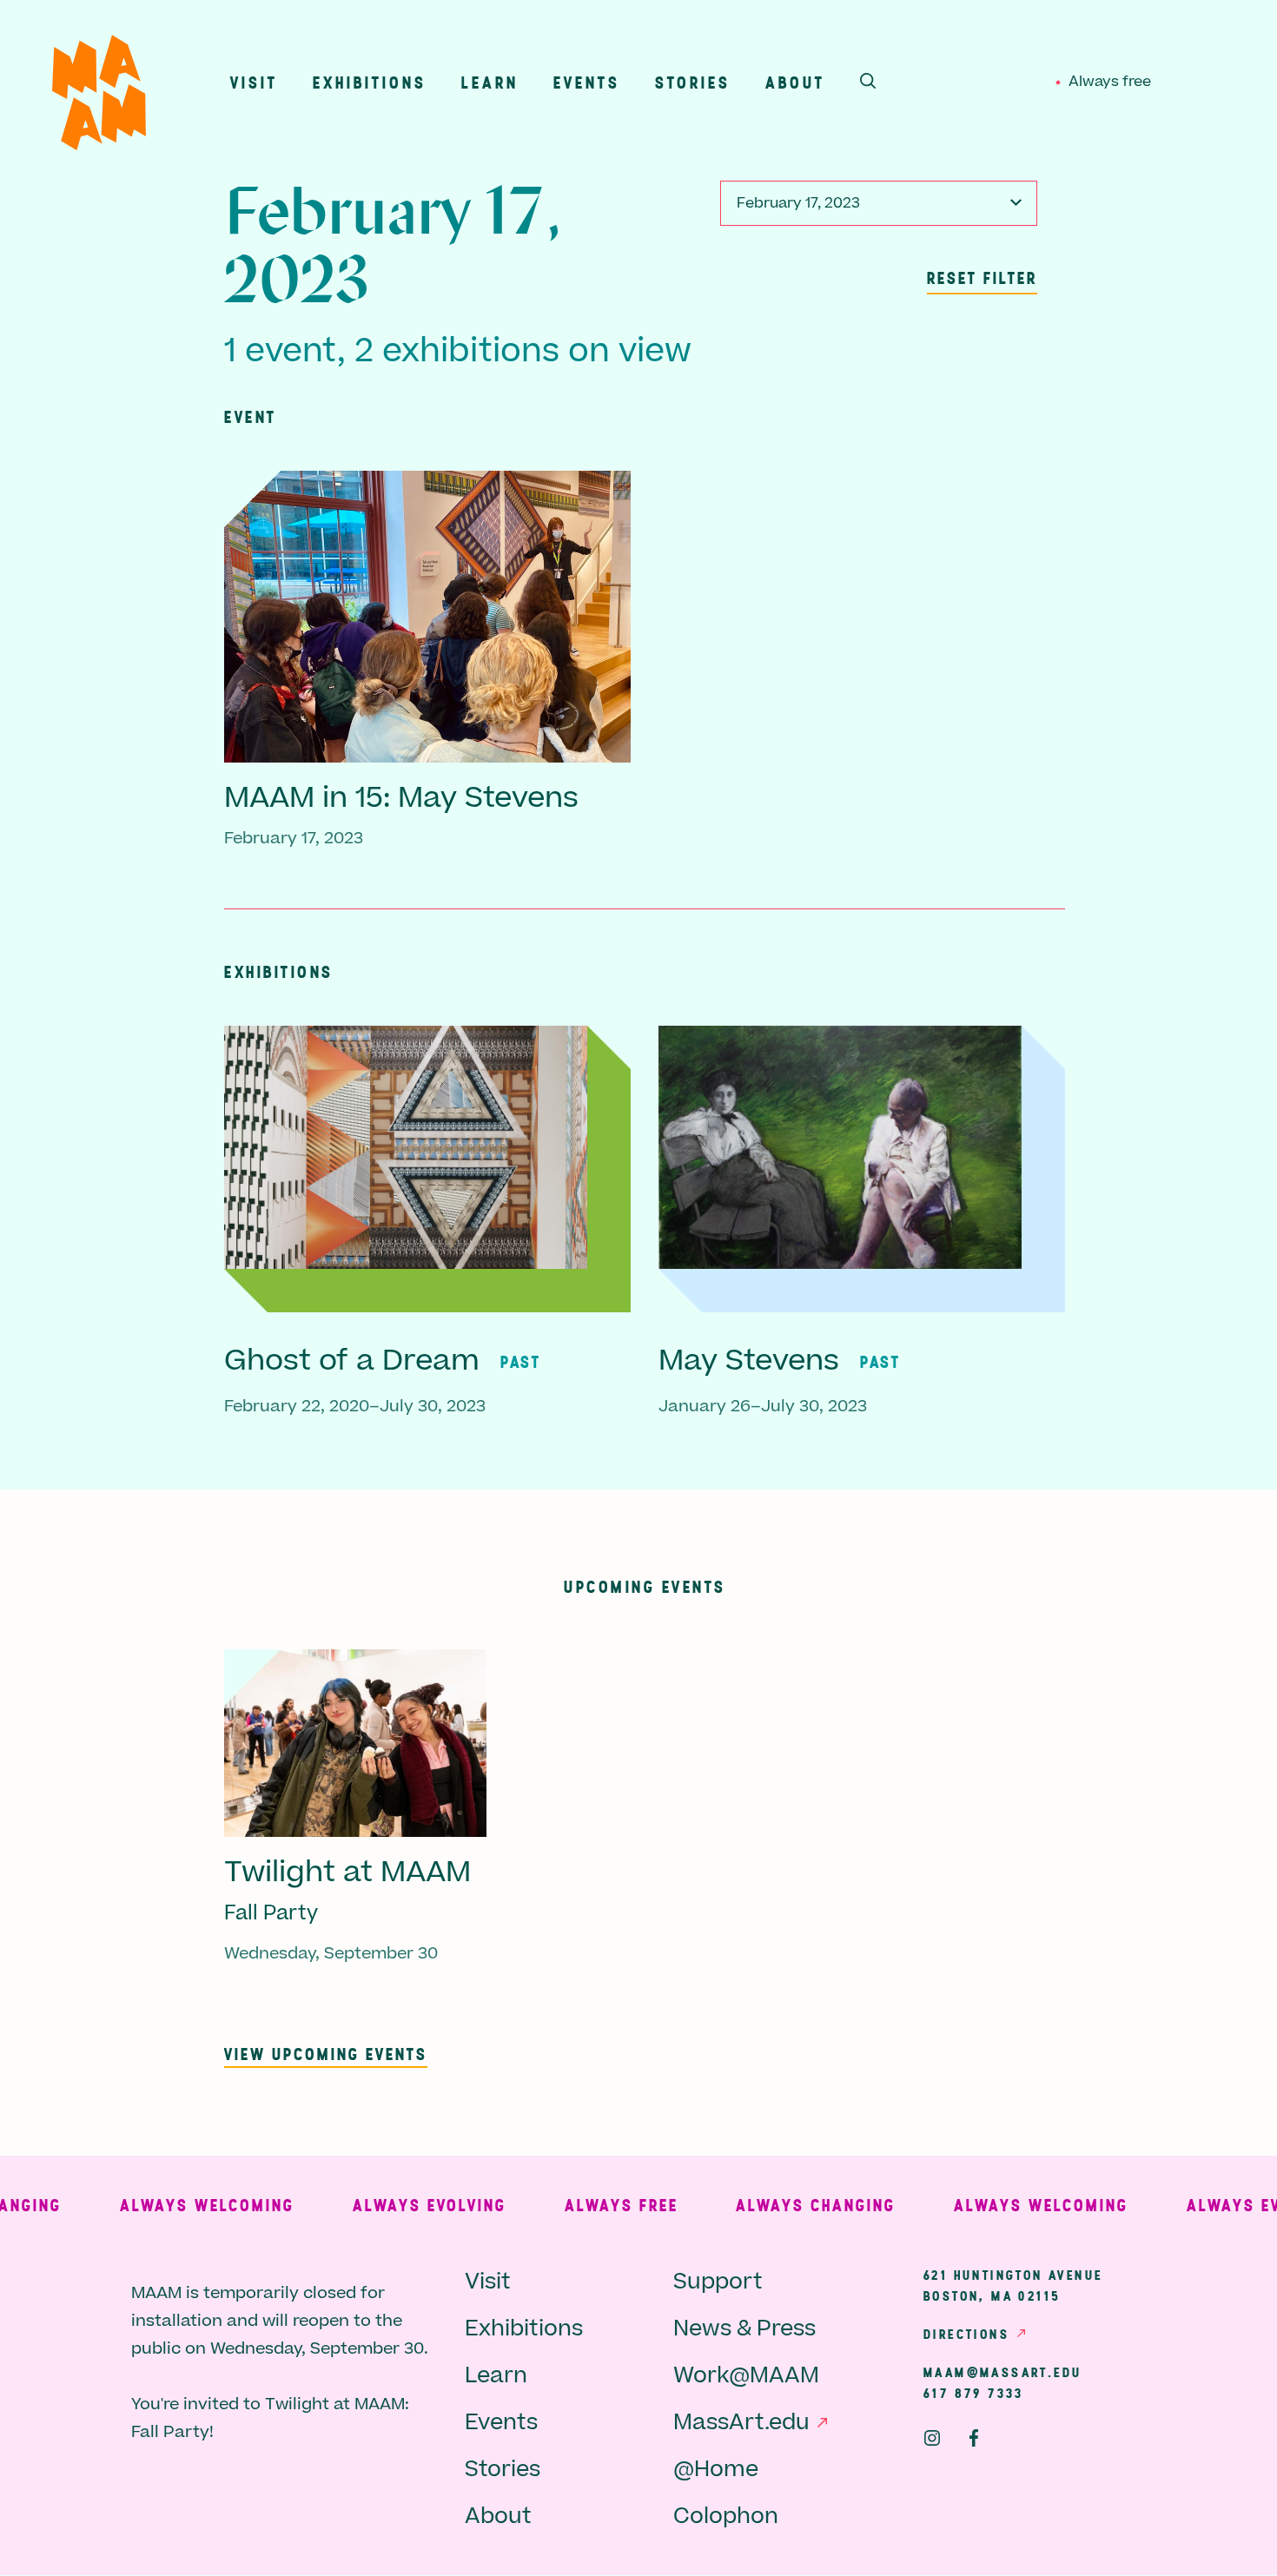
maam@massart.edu (1002, 2372)
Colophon (726, 2517)
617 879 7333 (974, 2393)
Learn (490, 82)
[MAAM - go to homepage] (99, 97)
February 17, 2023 (798, 203)
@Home (716, 2470)
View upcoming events (326, 2054)
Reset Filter (982, 277)
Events (587, 82)
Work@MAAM (746, 2376)
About (795, 82)
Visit (254, 82)
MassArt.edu (741, 2423)
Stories (693, 82)
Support (718, 2282)
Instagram (932, 2438)
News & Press (744, 2329)
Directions (966, 2334)
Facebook (974, 2438)
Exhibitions (370, 82)
